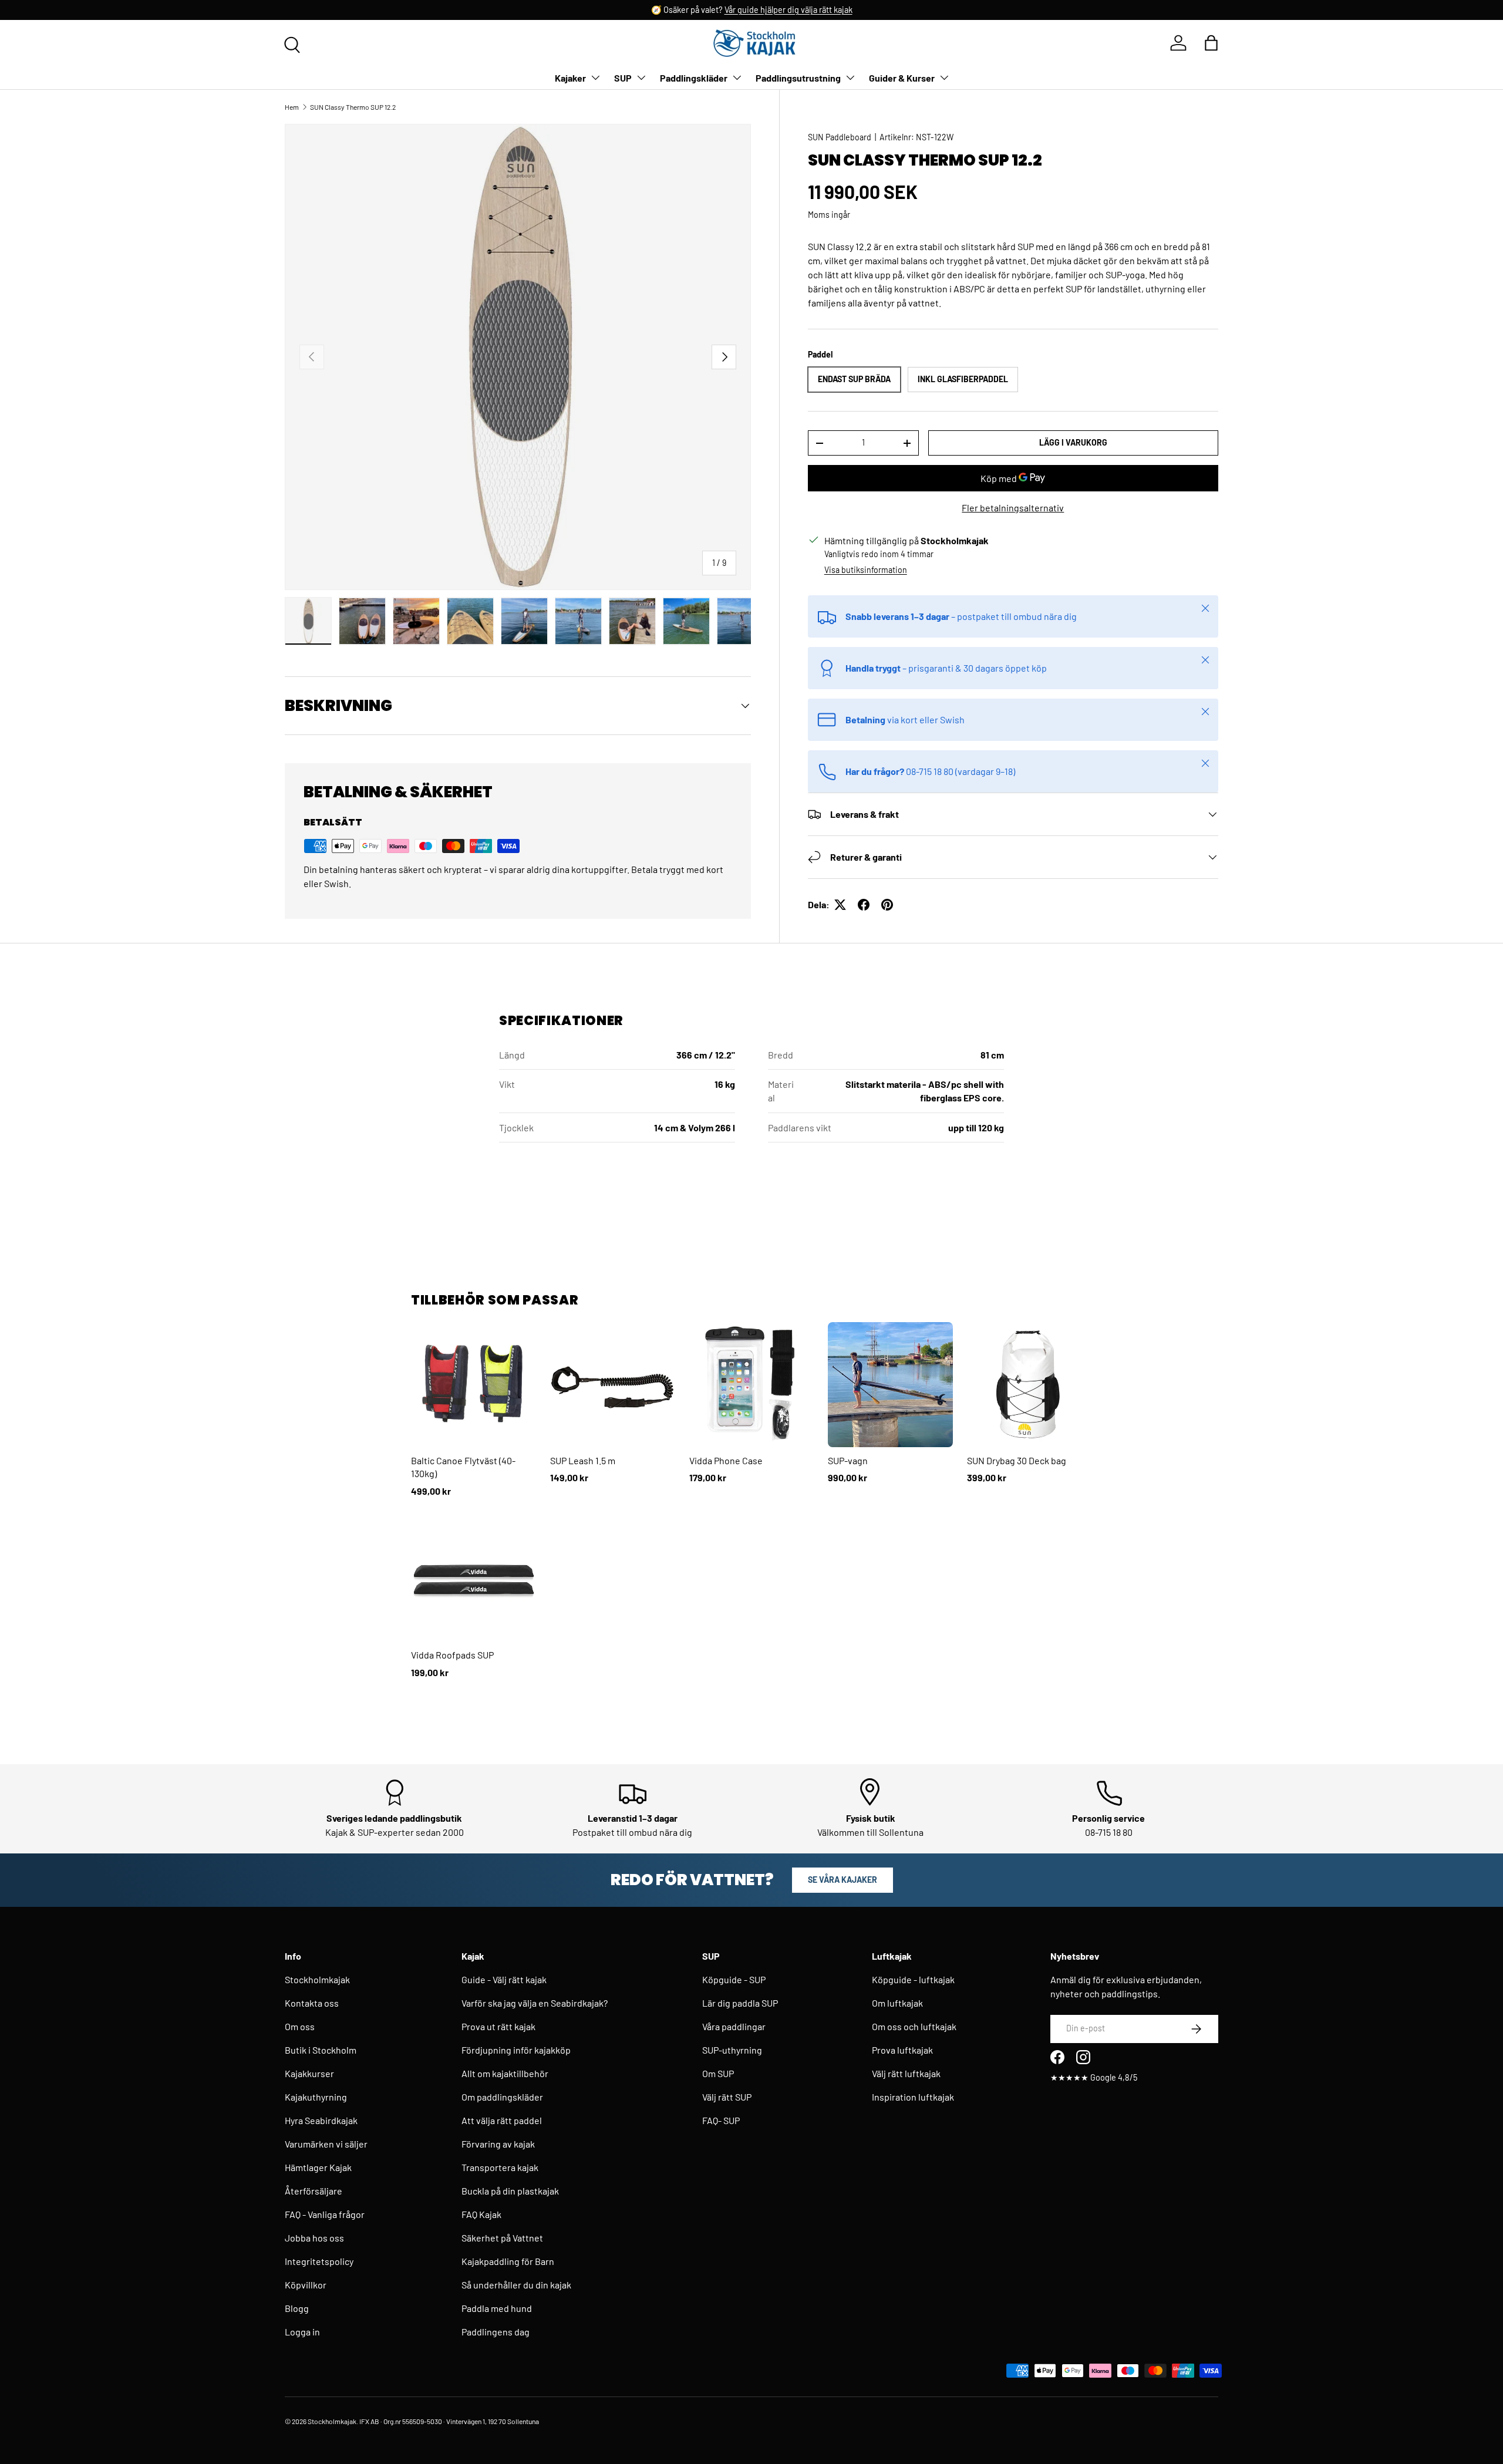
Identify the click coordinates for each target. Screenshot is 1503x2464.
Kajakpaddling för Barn (508, 2261)
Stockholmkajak (317, 1979)
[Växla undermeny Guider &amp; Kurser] (944, 77)
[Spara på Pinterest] (887, 905)
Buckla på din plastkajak (510, 2191)
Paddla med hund (497, 2308)
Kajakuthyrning (316, 2097)
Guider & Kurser (902, 78)
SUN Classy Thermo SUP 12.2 (353, 107)
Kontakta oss (312, 2003)
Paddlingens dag (496, 2332)
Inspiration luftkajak (913, 2097)
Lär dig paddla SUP (740, 2003)
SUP (623, 78)
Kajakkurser (309, 2073)
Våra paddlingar (734, 2026)
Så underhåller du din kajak (516, 2285)
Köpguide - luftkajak (913, 1979)
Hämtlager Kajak (318, 2167)
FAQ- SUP (721, 2120)
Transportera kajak (500, 2167)
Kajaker (570, 78)
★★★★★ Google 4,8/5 (1094, 2077)
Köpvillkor (306, 2285)
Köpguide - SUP (734, 1979)
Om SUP (718, 2073)
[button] (1211, 43)
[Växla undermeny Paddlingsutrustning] (850, 77)
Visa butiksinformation (866, 570)
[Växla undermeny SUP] (641, 77)
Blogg (297, 2308)
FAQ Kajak (481, 2214)
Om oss (300, 2026)
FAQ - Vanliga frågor (325, 2214)
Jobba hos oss (314, 2238)
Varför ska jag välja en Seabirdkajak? (535, 2003)
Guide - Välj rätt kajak (504, 1979)
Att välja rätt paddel (502, 2120)
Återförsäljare (314, 2191)
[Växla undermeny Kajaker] (595, 77)
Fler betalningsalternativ (1013, 508)
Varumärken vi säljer (326, 2144)
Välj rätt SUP (727, 2097)
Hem (292, 107)
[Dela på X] (840, 905)
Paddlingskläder (694, 78)
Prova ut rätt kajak (498, 2026)
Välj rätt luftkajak (906, 2073)
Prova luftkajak (902, 2050)
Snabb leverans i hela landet (718, 10)
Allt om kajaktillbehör (505, 2073)
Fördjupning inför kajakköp (516, 2050)
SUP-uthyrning (732, 2050)
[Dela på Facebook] (864, 905)
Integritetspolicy (319, 2261)
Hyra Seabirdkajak (321, 2120)
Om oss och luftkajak (914, 2026)
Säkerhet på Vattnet (502, 2238)
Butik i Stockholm (321, 2050)
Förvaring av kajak (498, 2144)
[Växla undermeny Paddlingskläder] (737, 77)
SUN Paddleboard (840, 137)
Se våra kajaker (843, 1880)
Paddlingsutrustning (798, 78)
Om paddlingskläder (502, 2097)
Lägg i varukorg (1073, 442)
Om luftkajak (897, 2003)
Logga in (302, 2332)
